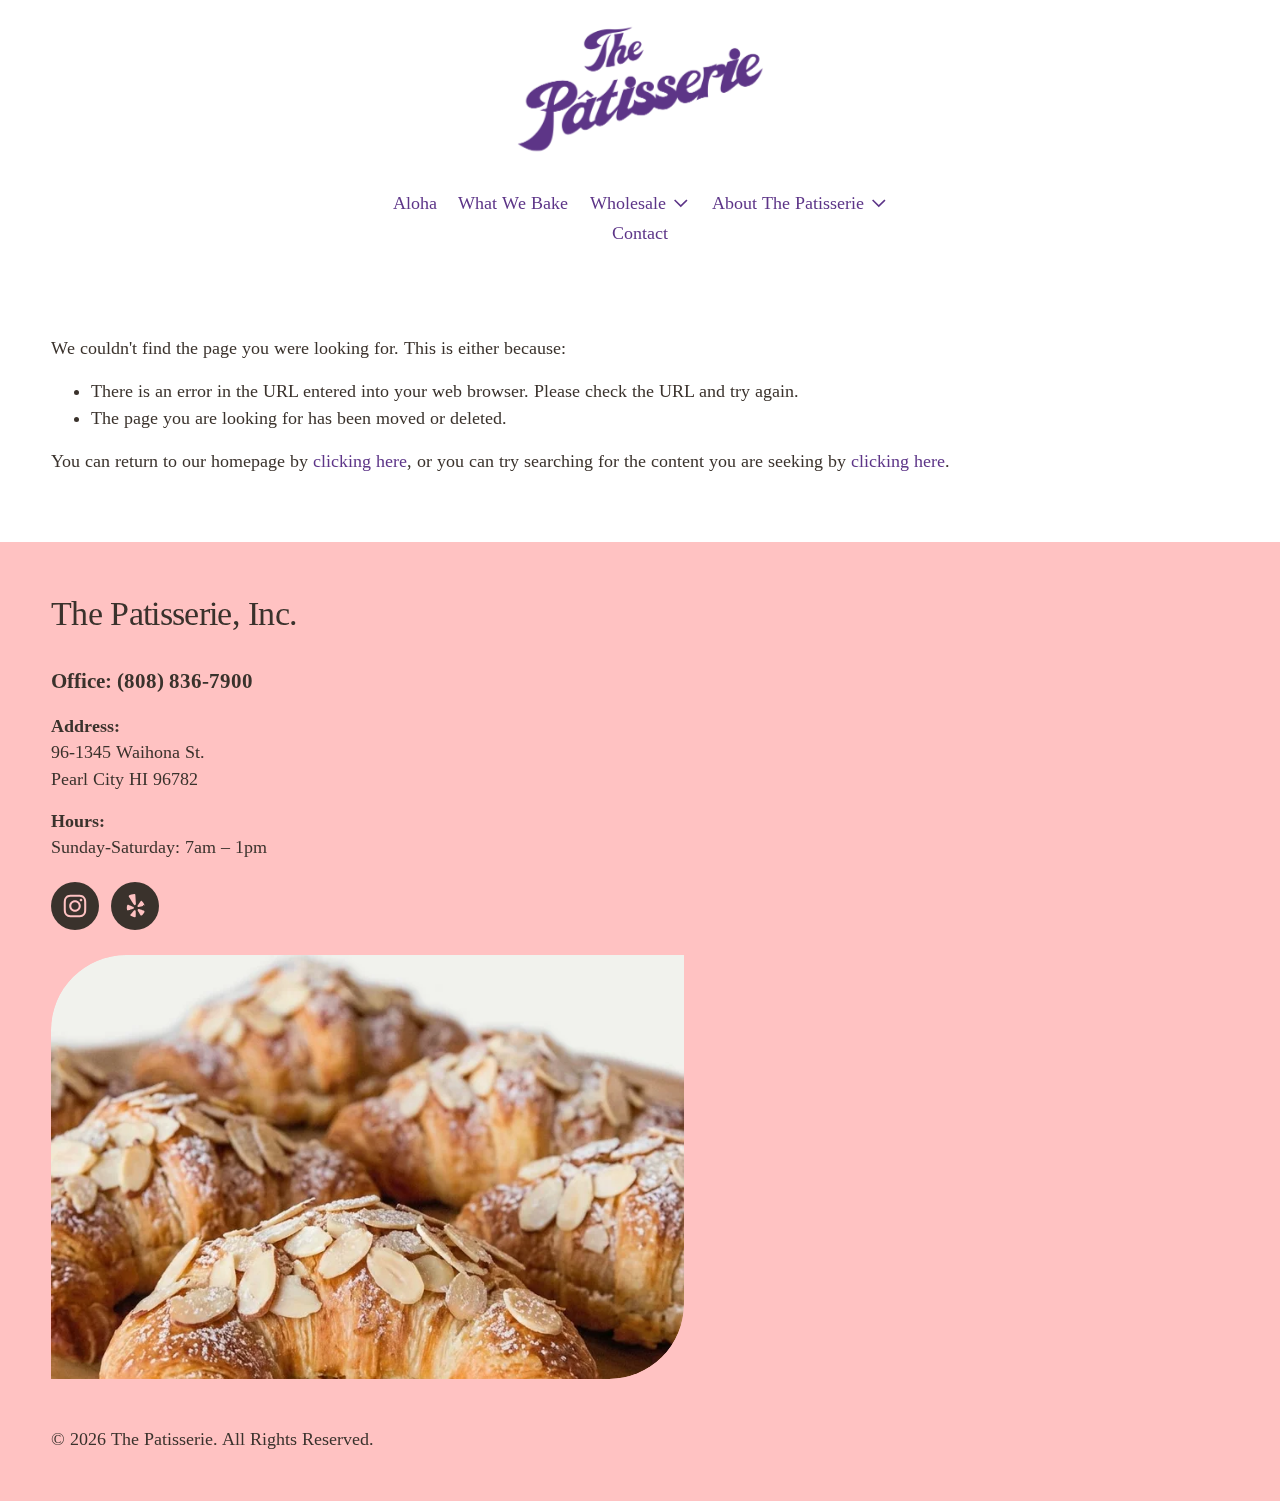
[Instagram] (75, 906)
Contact (640, 233)
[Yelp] (135, 906)
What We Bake (513, 203)
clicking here (360, 461)
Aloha (415, 203)
